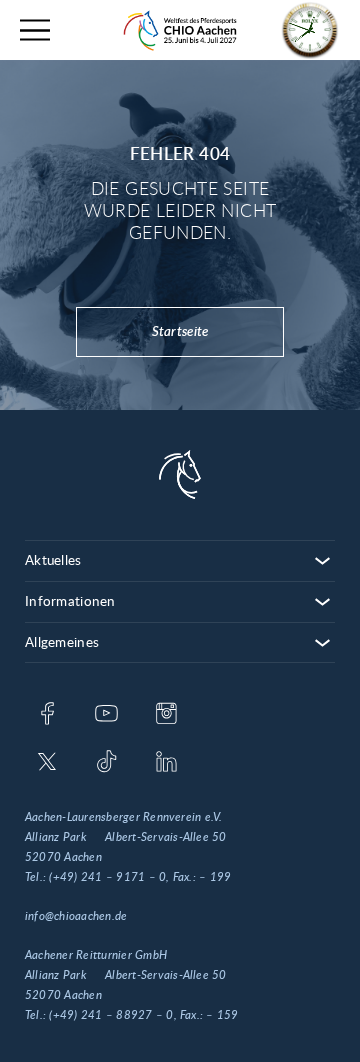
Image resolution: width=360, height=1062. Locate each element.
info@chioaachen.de (76, 916)
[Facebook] (47, 715)
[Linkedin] (166, 763)
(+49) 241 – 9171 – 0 (107, 877)
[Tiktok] (106, 763)
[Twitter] (47, 763)
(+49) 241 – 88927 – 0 (111, 1015)
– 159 (222, 1015)
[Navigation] (35, 30)
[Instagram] (166, 715)
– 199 (215, 877)
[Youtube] (106, 715)
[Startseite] (180, 30)
